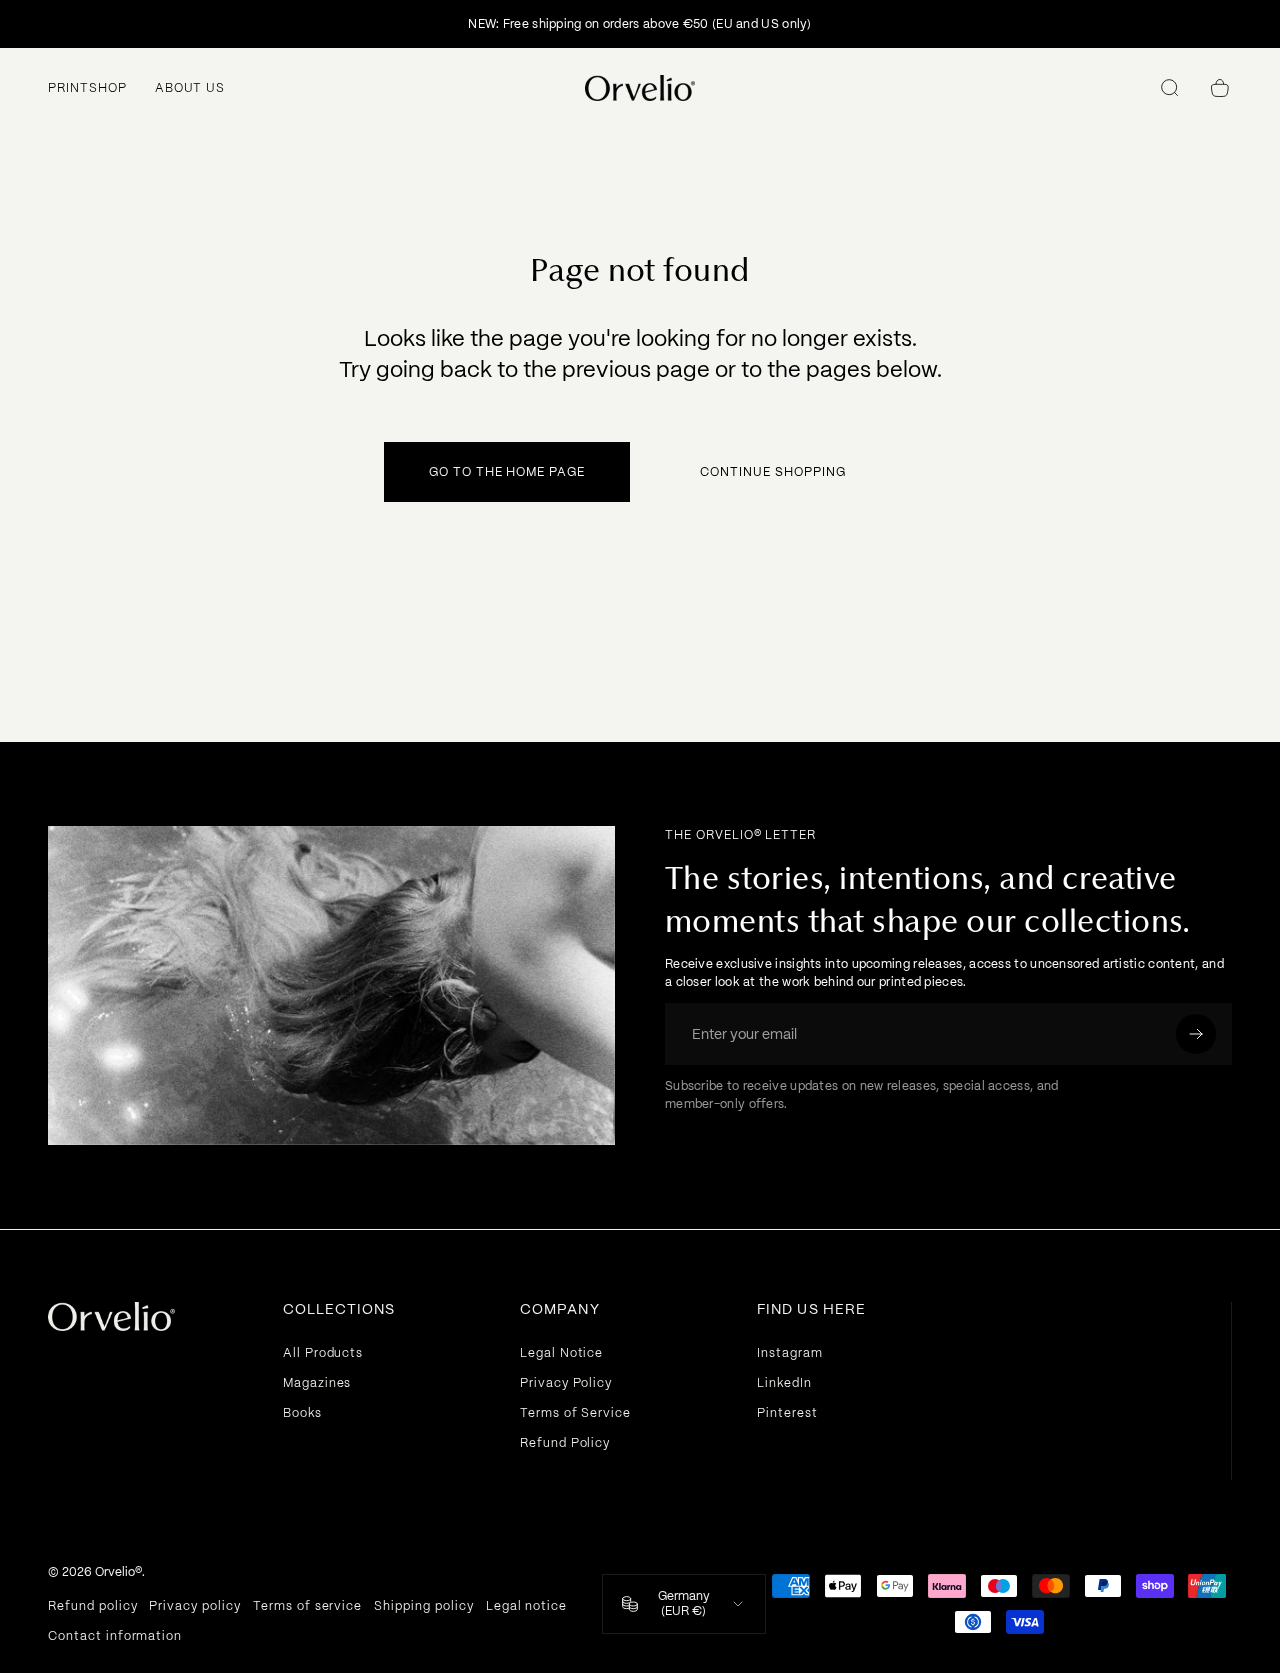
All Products (323, 1353)
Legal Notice (562, 1353)
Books (302, 1413)
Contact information (115, 1636)
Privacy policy (194, 1606)
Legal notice (527, 1606)
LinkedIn (784, 1383)
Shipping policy (423, 1606)
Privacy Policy (566, 1383)
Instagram (790, 1353)
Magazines (317, 1383)
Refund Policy (565, 1443)
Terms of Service (575, 1413)
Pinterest (787, 1413)
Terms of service (307, 1606)
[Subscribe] (1196, 1034)
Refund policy (92, 1606)
